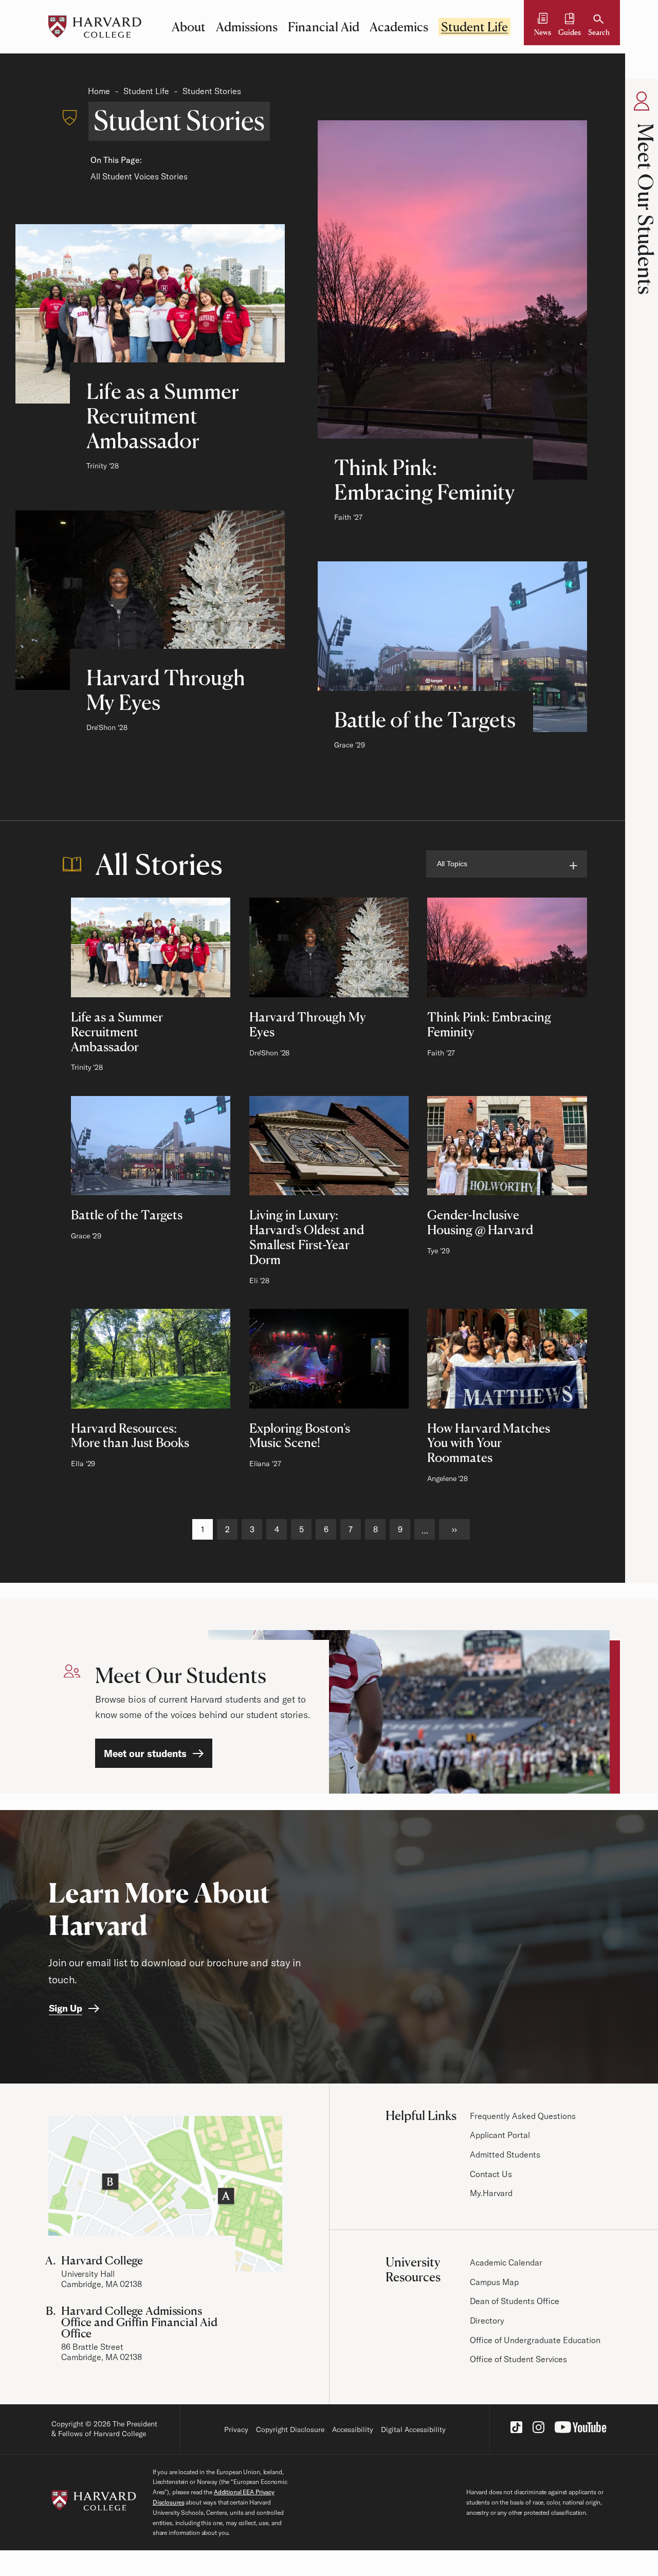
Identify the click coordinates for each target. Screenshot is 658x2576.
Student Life (474, 27)
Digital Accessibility (413, 2429)
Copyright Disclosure (290, 2429)
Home (99, 91)
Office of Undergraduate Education (535, 2340)
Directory (487, 2321)
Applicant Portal (500, 2135)
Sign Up (66, 2008)
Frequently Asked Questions (523, 2116)
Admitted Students (505, 2154)
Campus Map (494, 2282)
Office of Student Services (518, 2359)
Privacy (236, 2429)
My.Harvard (491, 2193)
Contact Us (491, 2174)
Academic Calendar (506, 2262)
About (189, 27)
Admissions (247, 27)
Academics (399, 27)
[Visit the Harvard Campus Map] (165, 2194)
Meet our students (145, 1753)
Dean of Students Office (515, 2301)
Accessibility (353, 2429)
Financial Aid (324, 27)
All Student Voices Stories (139, 176)
